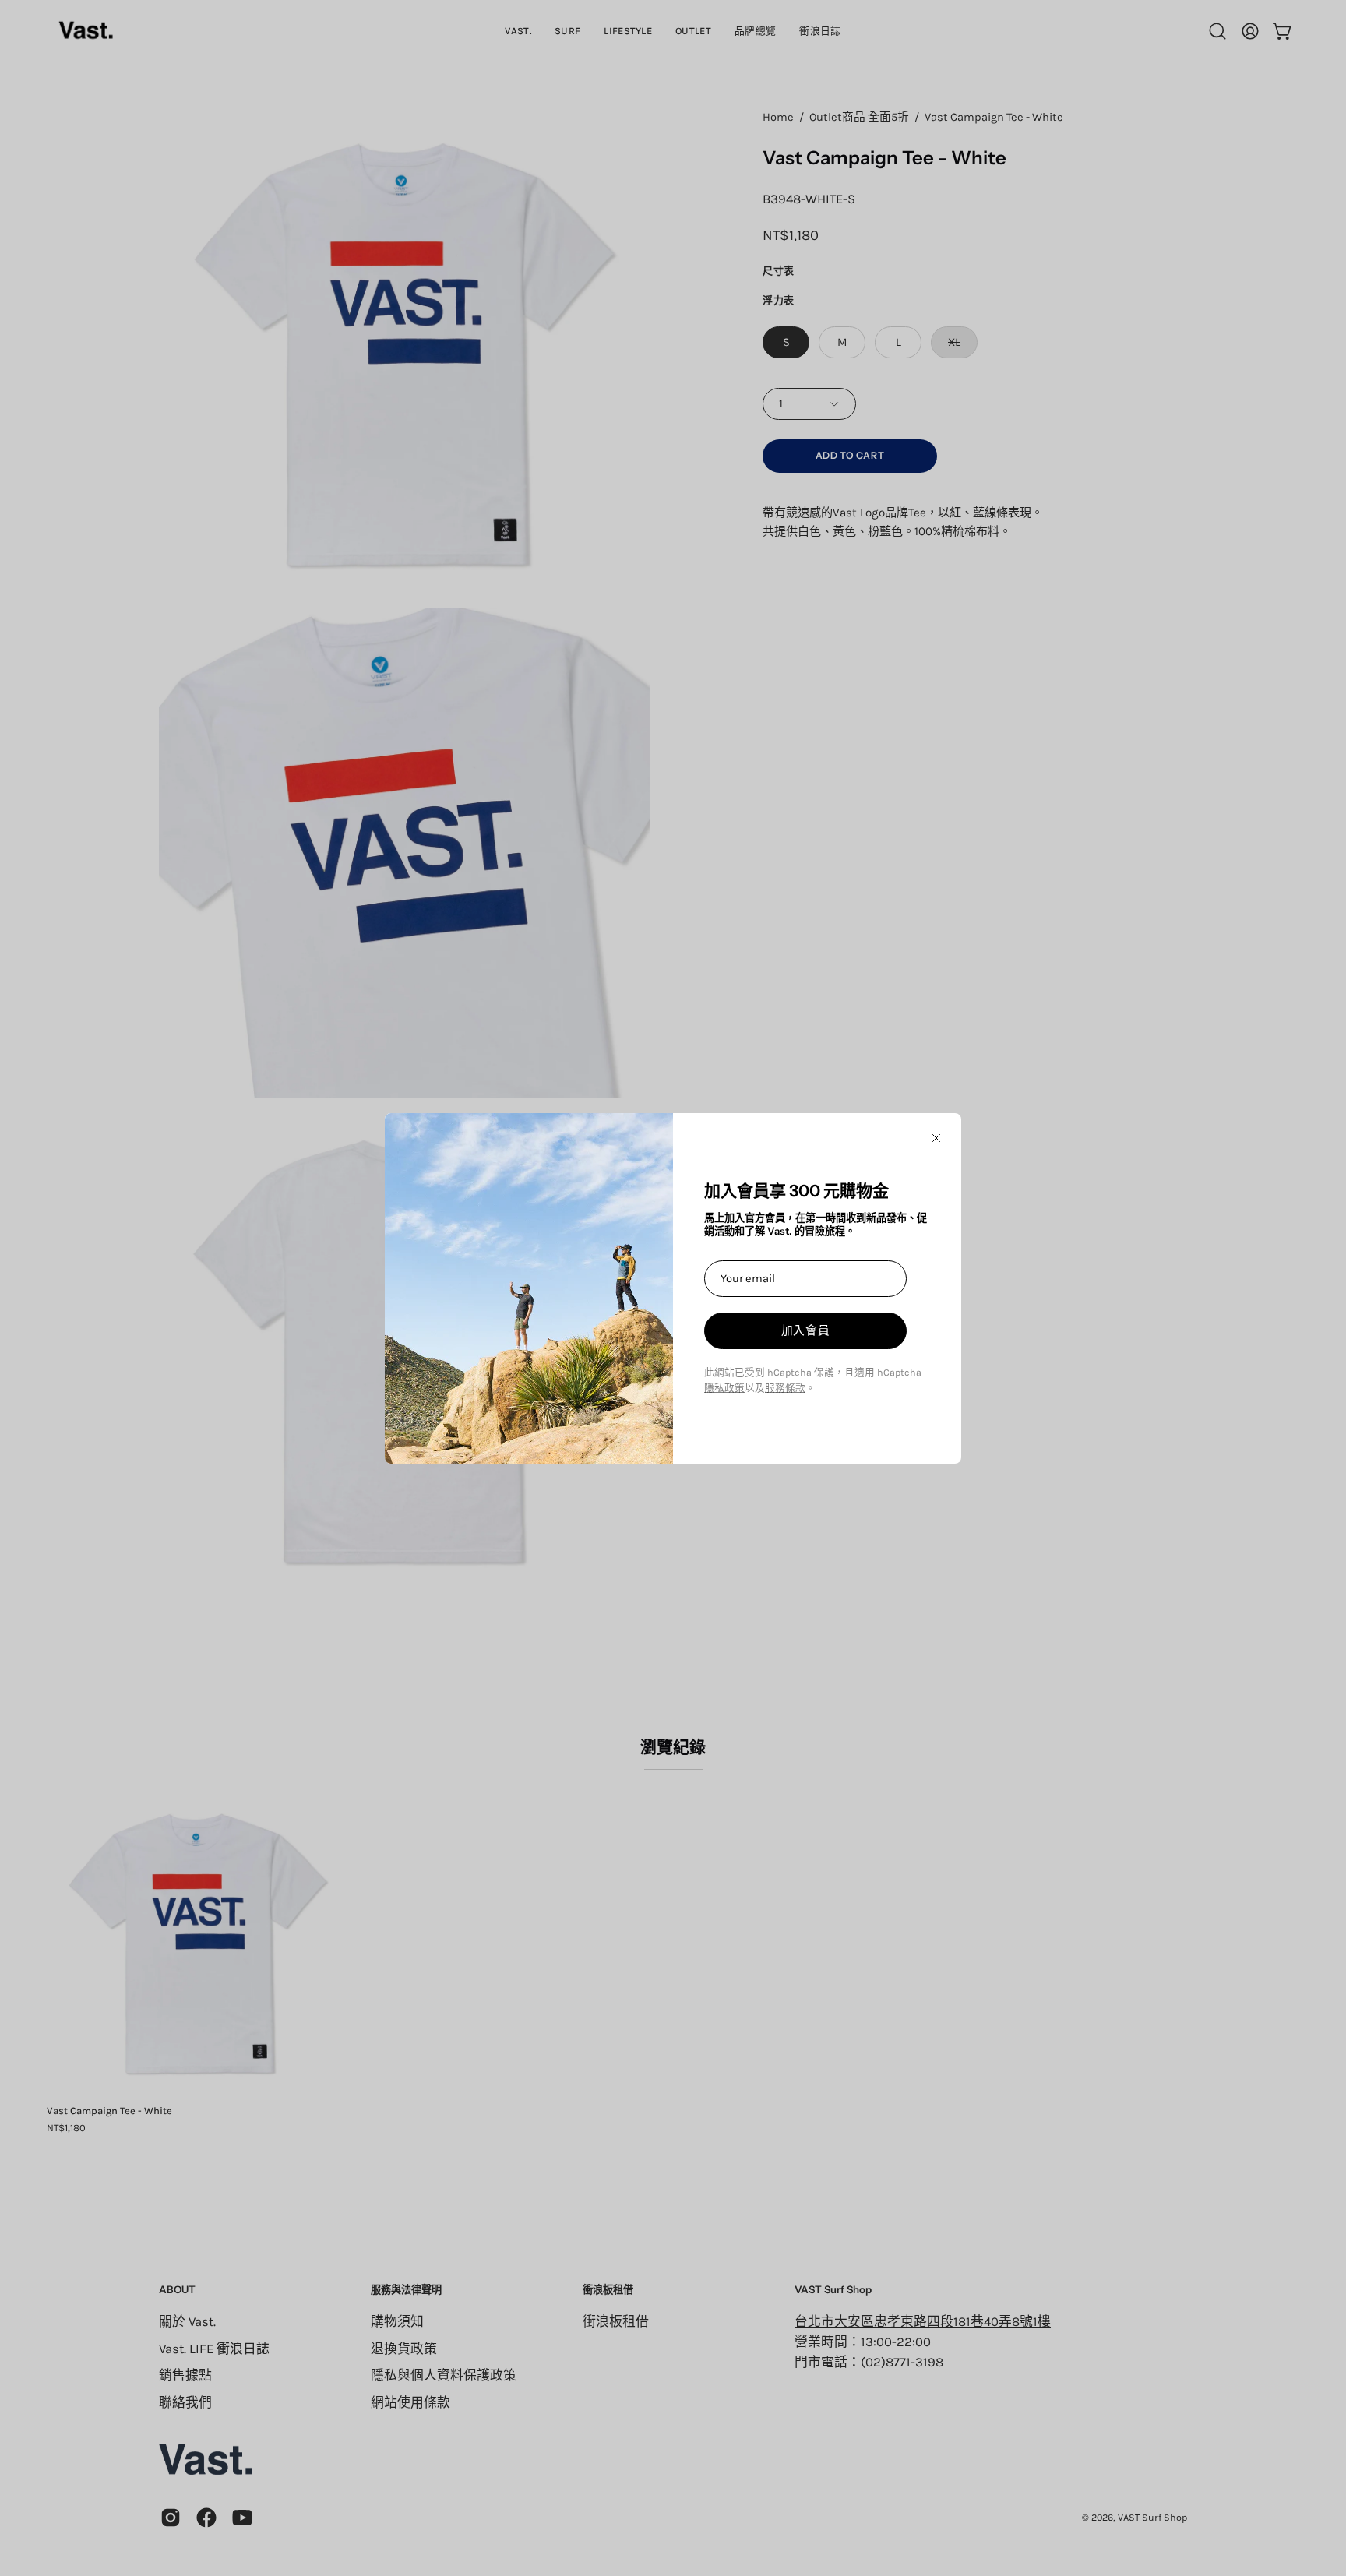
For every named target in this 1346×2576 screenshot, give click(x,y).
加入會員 (806, 1330)
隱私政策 (724, 1388)
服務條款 (785, 1388)
